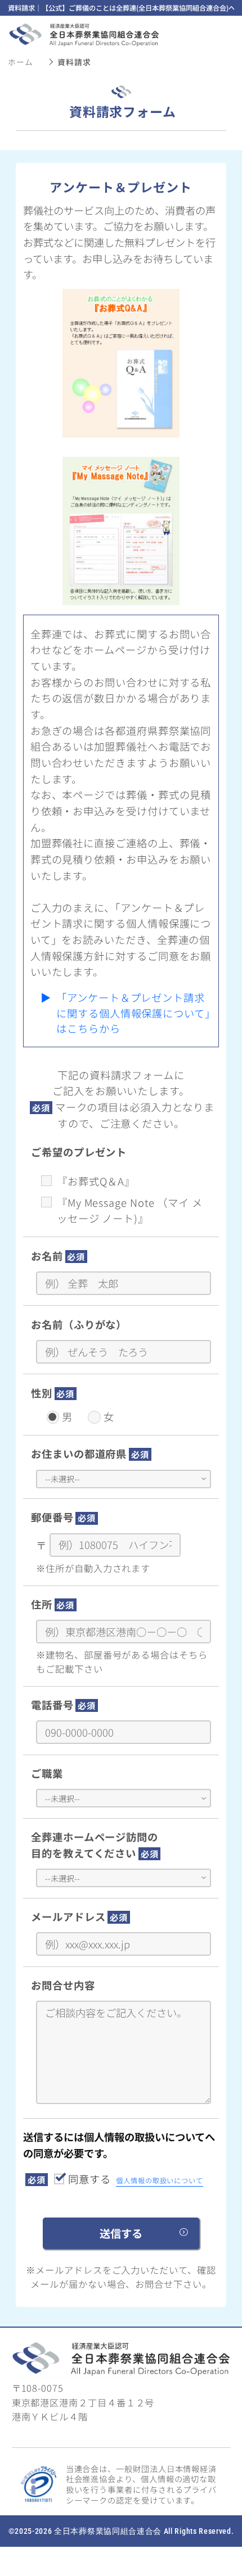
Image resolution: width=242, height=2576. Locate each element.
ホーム (21, 62)
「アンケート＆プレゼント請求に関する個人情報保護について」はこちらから (133, 1013)
